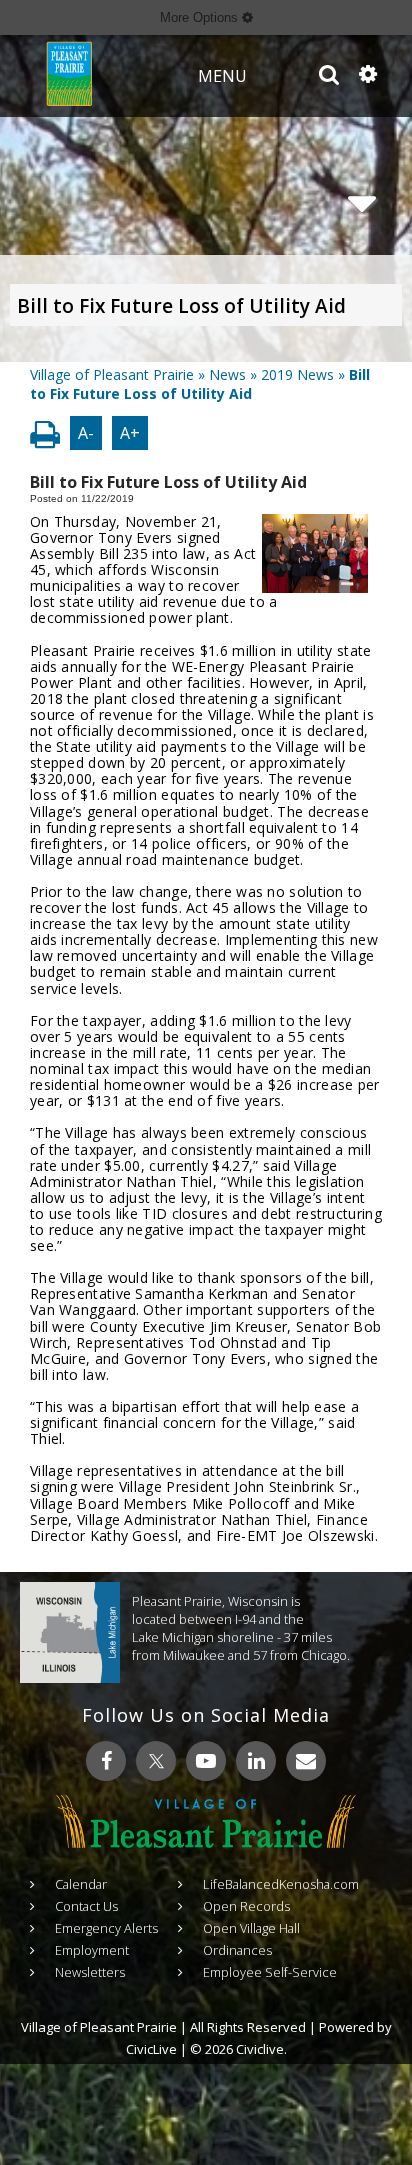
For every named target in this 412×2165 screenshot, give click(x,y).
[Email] (306, 1761)
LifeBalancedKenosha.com (281, 1884)
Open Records (246, 1906)
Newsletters (90, 1972)
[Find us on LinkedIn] (256, 1761)
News (227, 374)
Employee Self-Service (270, 1972)
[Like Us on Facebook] (106, 1761)
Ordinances (237, 1950)
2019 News (297, 374)
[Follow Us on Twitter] (156, 1761)
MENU (222, 76)
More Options (201, 17)
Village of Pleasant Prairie (112, 374)
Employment (92, 1950)
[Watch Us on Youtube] (206, 1761)
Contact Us (86, 1906)
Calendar (81, 1884)
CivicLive (151, 2049)
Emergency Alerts (106, 1928)
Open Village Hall (251, 1928)
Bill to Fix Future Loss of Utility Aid (181, 306)
